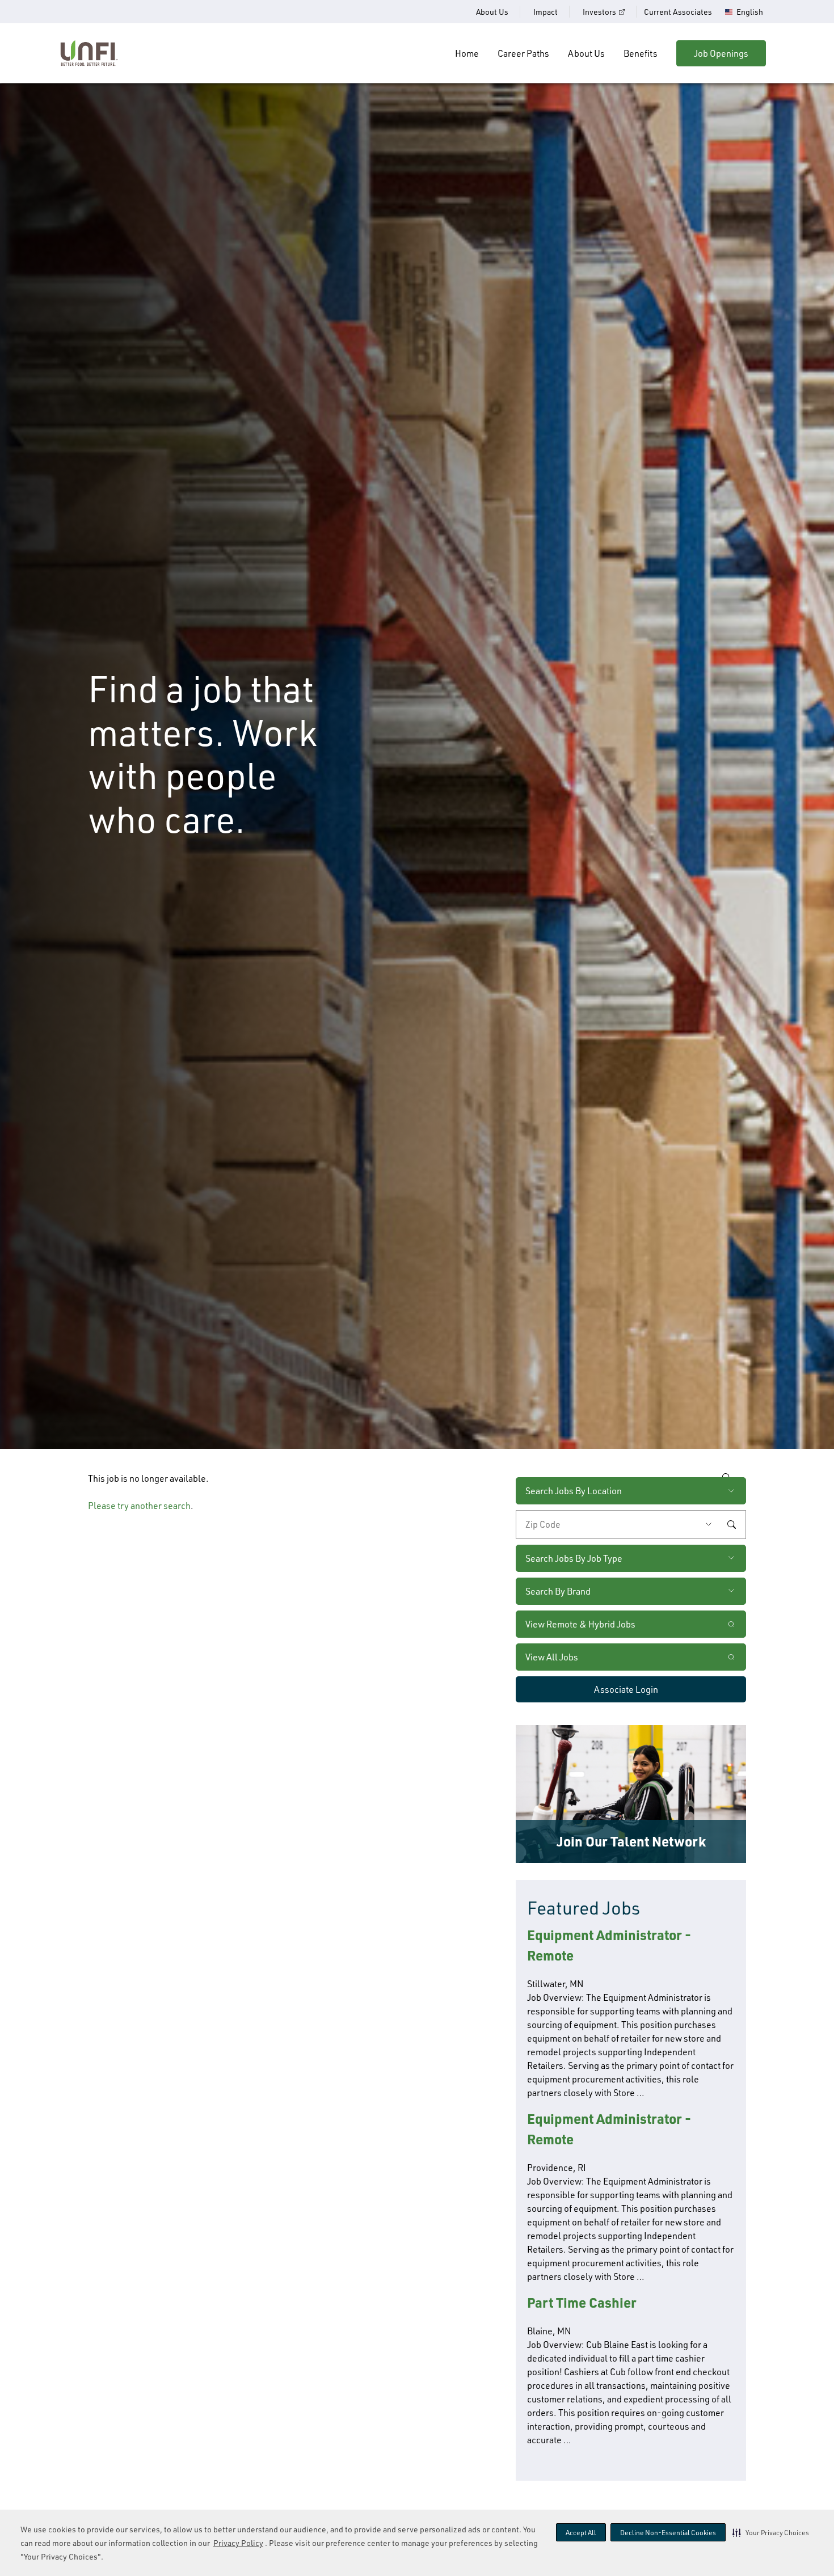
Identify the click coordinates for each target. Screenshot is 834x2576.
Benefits (641, 53)
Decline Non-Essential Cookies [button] (668, 2533)
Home (467, 53)
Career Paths (523, 53)
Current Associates (678, 12)
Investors (599, 12)
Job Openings (721, 53)
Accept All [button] (581, 2533)
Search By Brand (558, 1591)
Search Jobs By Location (574, 1491)
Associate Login (626, 1689)
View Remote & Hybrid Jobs (580, 1624)
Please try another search (139, 1506)
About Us (492, 12)
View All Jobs (552, 1657)
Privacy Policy (238, 2543)
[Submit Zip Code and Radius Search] (731, 1524)
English (750, 12)
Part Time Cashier (582, 2302)
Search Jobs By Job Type (574, 1558)
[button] (771, 2532)
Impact (546, 12)
